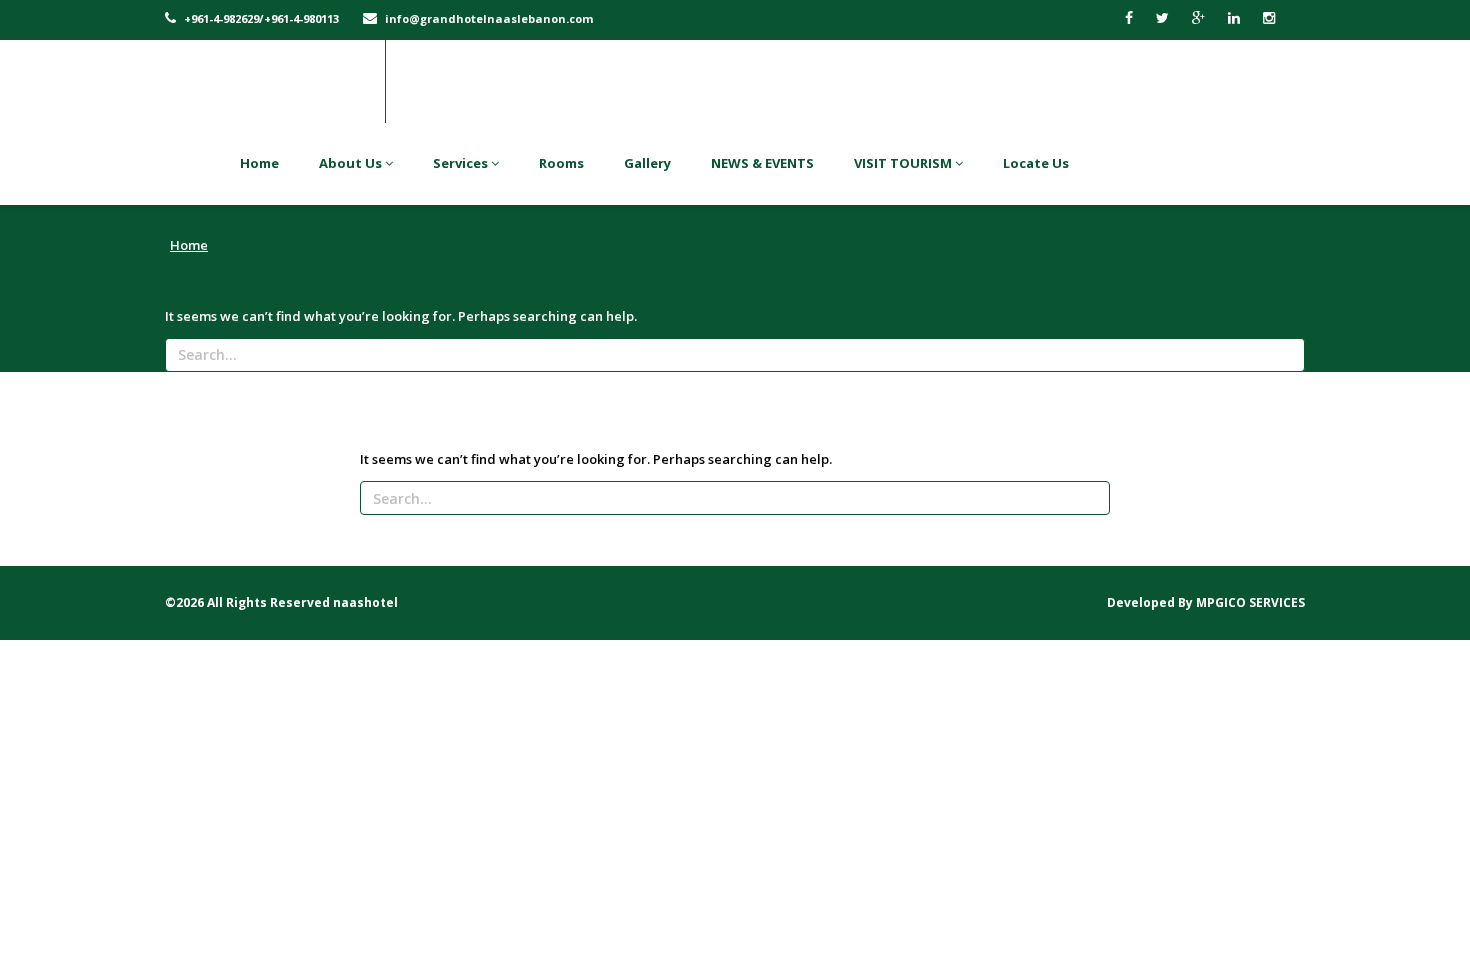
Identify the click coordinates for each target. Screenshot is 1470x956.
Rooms (561, 163)
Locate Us (1036, 163)
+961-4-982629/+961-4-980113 (260, 18)
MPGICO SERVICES (1250, 602)
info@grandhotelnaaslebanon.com (487, 18)
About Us (352, 163)
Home (259, 163)
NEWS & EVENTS (762, 163)
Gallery (647, 163)
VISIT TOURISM (904, 163)
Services (462, 163)
